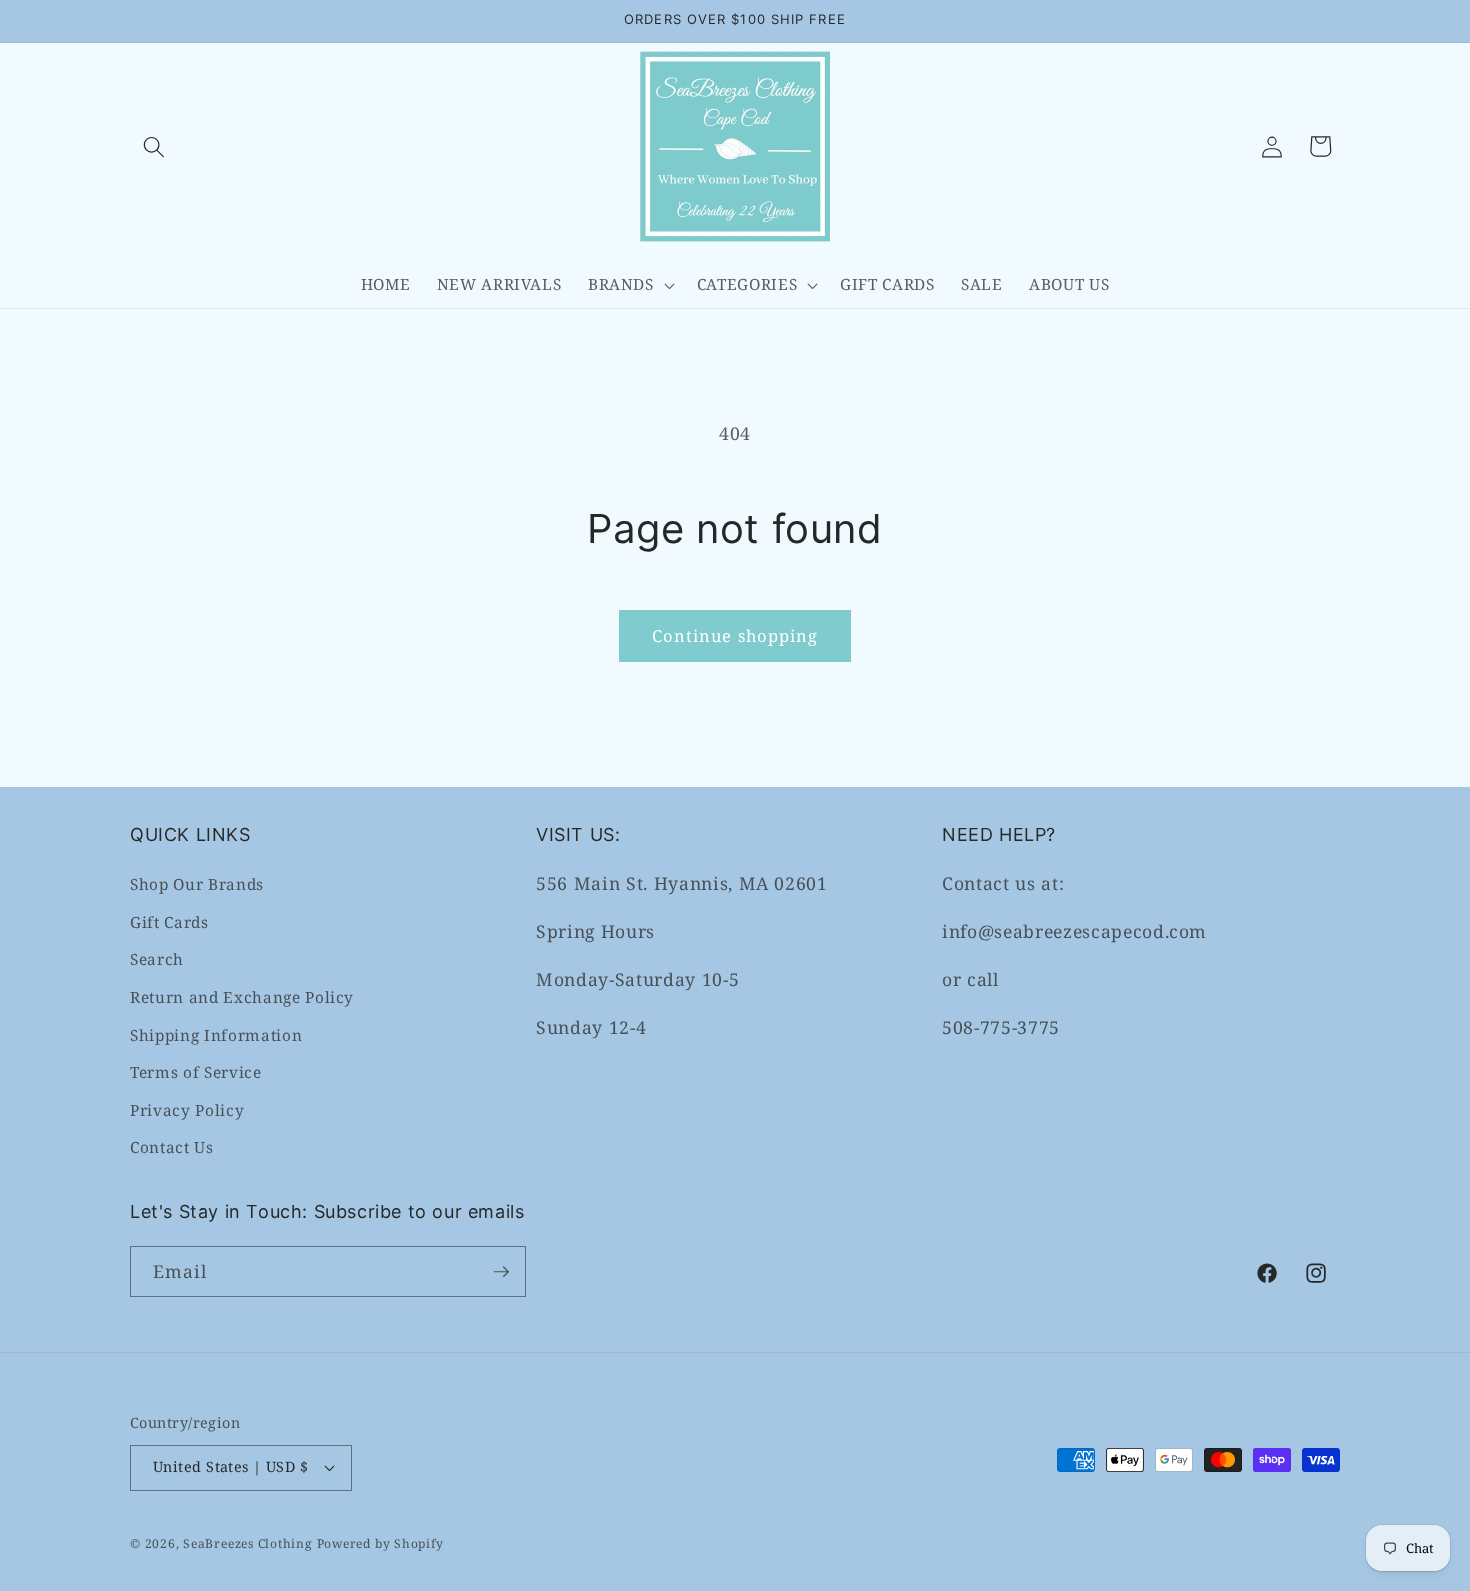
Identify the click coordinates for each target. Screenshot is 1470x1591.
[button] (154, 146)
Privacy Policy (187, 1110)
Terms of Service (196, 1072)
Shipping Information (216, 1035)
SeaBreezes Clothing (248, 1543)
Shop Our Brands (197, 884)
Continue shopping (735, 635)
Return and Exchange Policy (242, 997)
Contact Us (172, 1147)
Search (157, 959)
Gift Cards (169, 922)
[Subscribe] (501, 1272)
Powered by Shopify (380, 1543)
